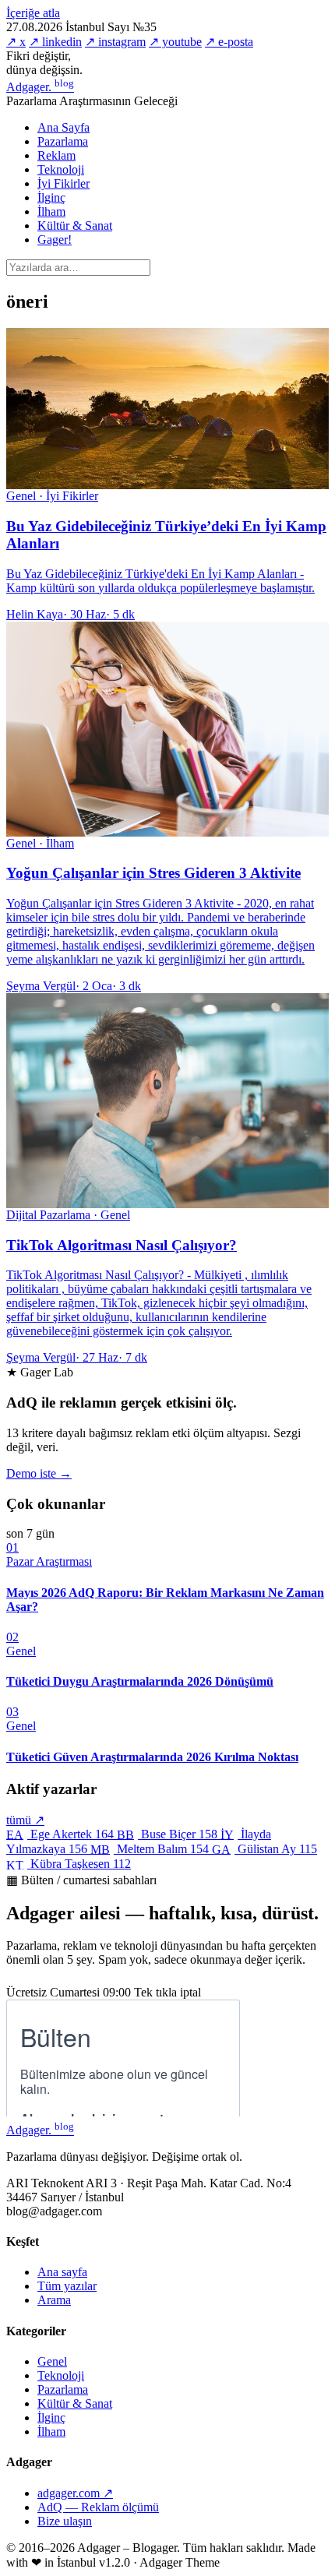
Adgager (40, 87)
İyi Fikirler (63, 183)
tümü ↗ (25, 1820)
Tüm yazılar (67, 2286)
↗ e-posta (229, 42)
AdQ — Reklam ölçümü (98, 2507)
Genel (52, 2361)
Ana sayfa (62, 2272)
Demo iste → (39, 1473)
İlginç (51, 197)
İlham (51, 211)
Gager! (55, 240)
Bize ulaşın (65, 2521)
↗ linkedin (55, 42)
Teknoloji (61, 169)
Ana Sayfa (63, 127)
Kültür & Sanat (75, 226)
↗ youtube (175, 42)
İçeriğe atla (33, 13)
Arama (54, 2300)
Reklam (56, 155)
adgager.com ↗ (75, 2493)
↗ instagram (115, 42)
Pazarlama (63, 141)
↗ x (16, 42)
